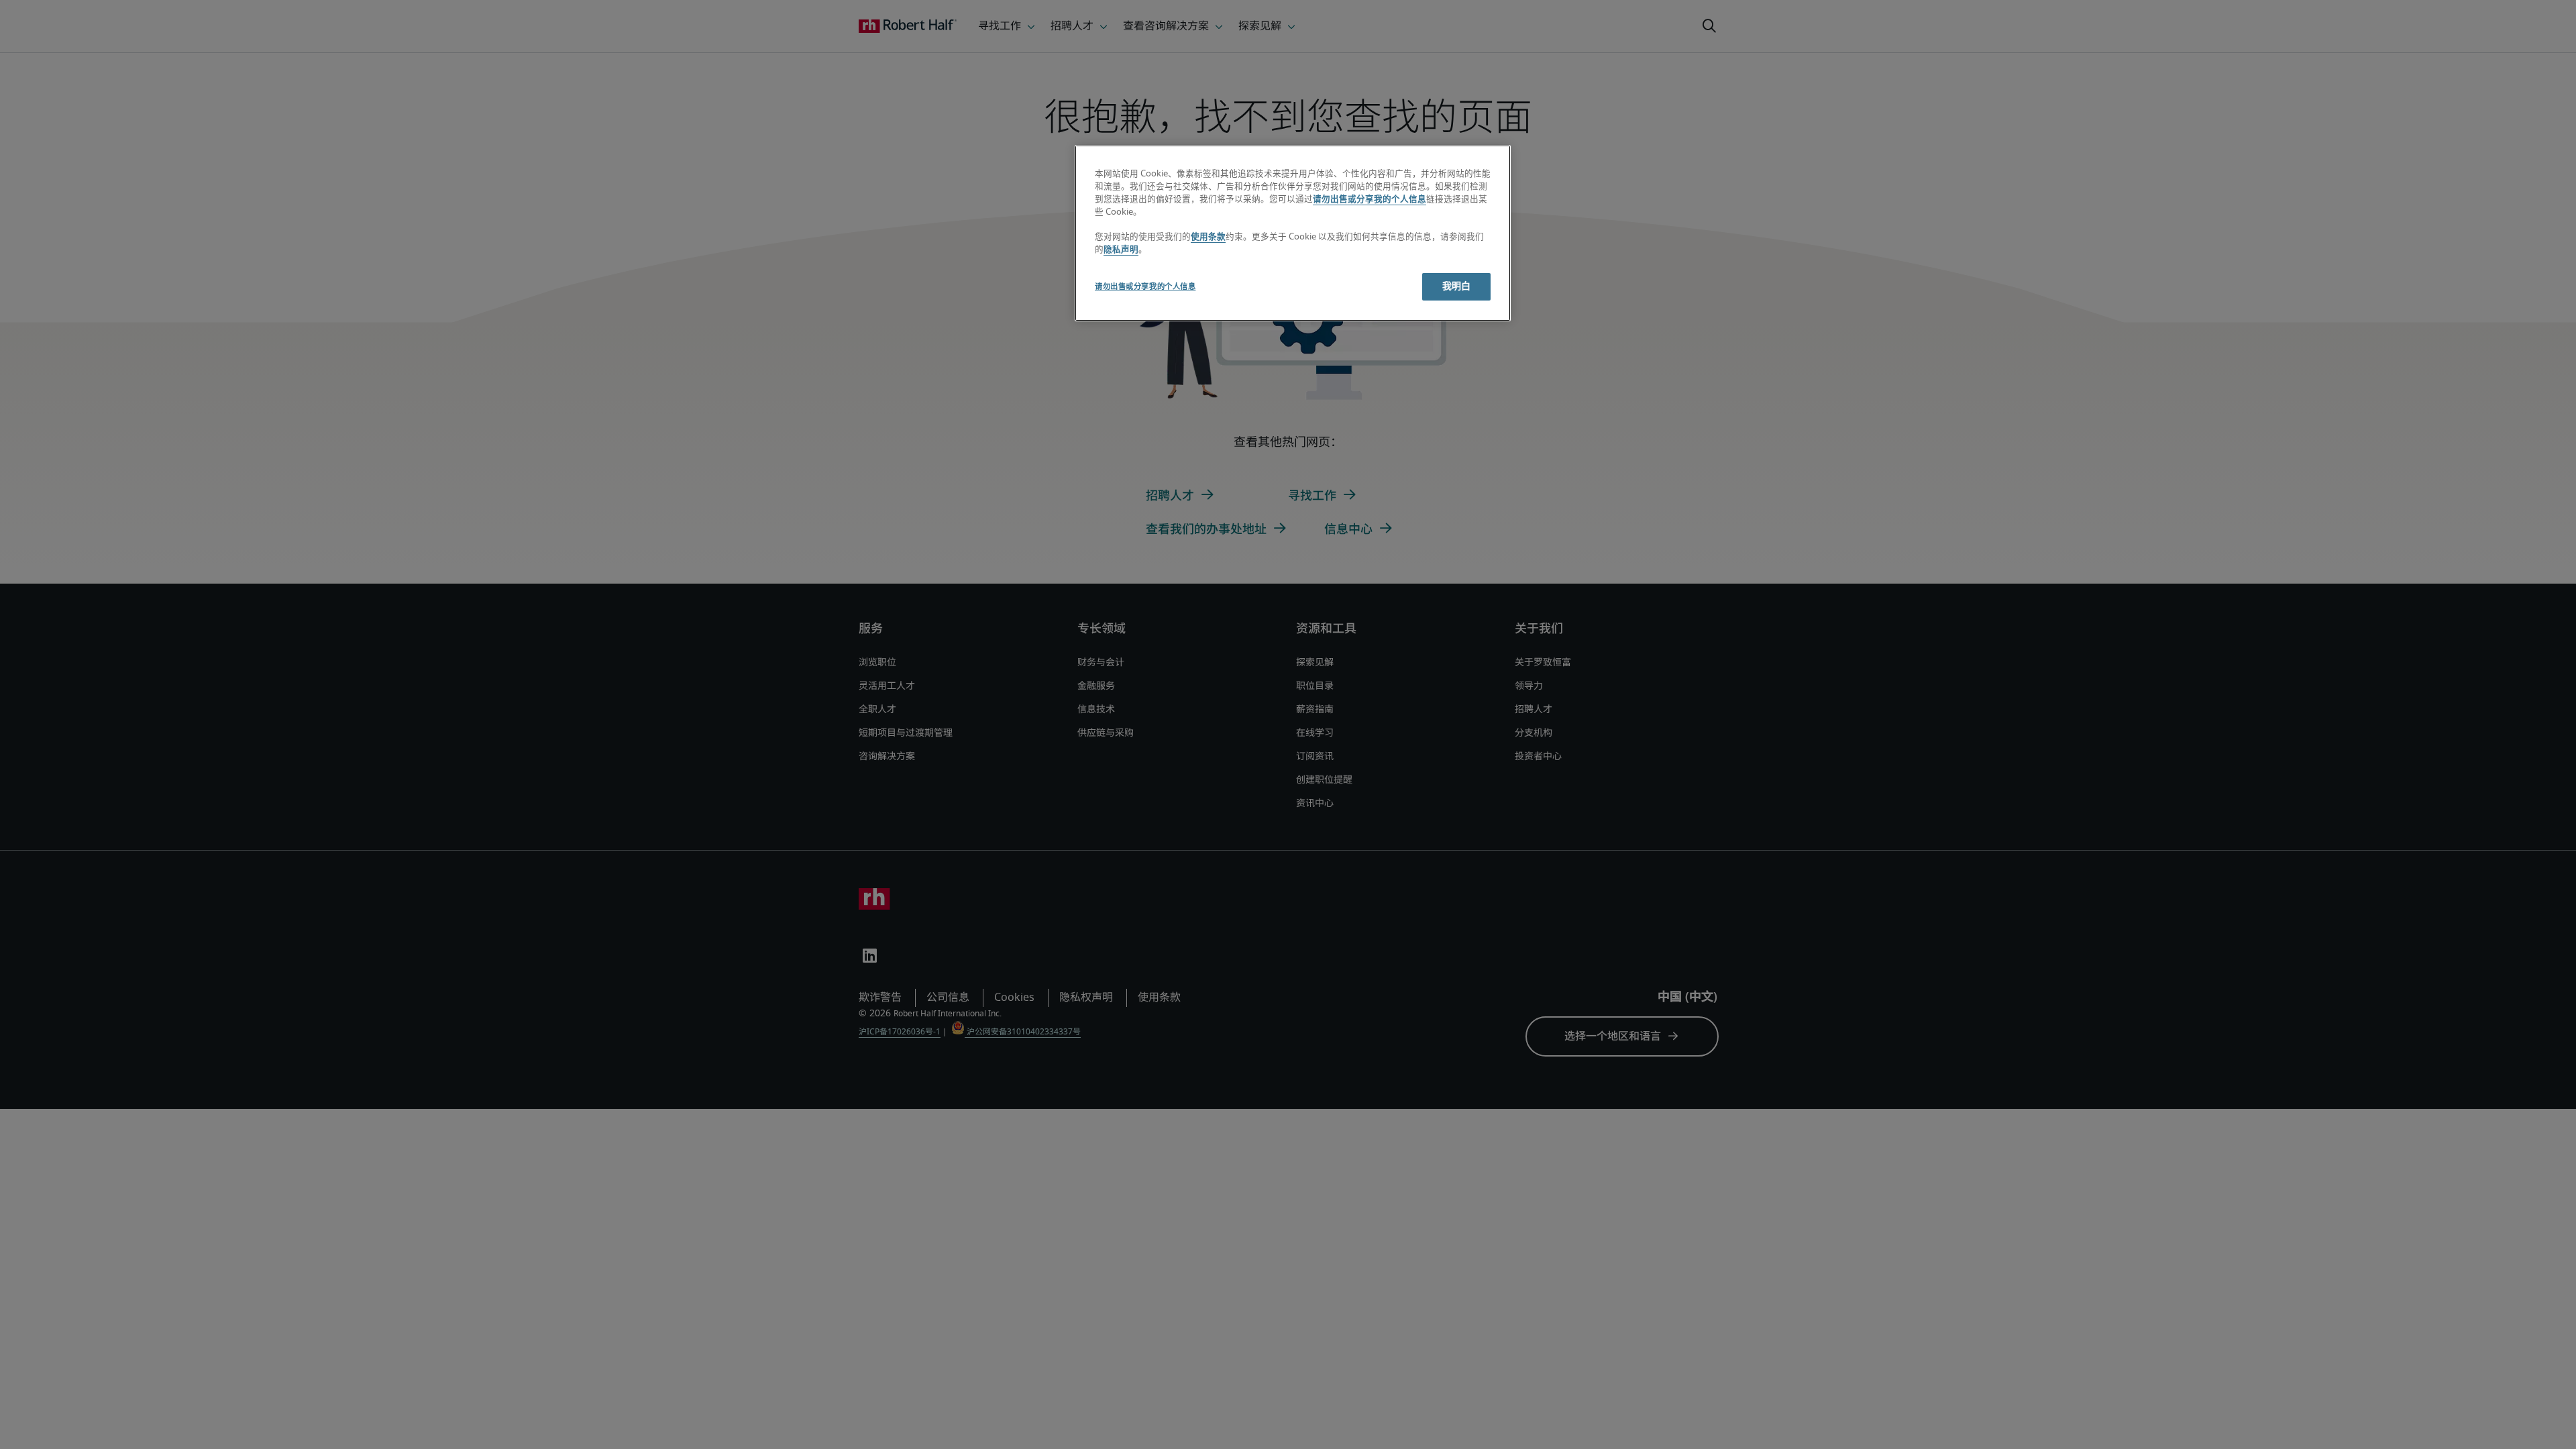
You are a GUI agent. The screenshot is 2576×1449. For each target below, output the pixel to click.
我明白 (1456, 286)
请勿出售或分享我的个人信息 (1370, 200)
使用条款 (1208, 237)
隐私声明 (1121, 250)
